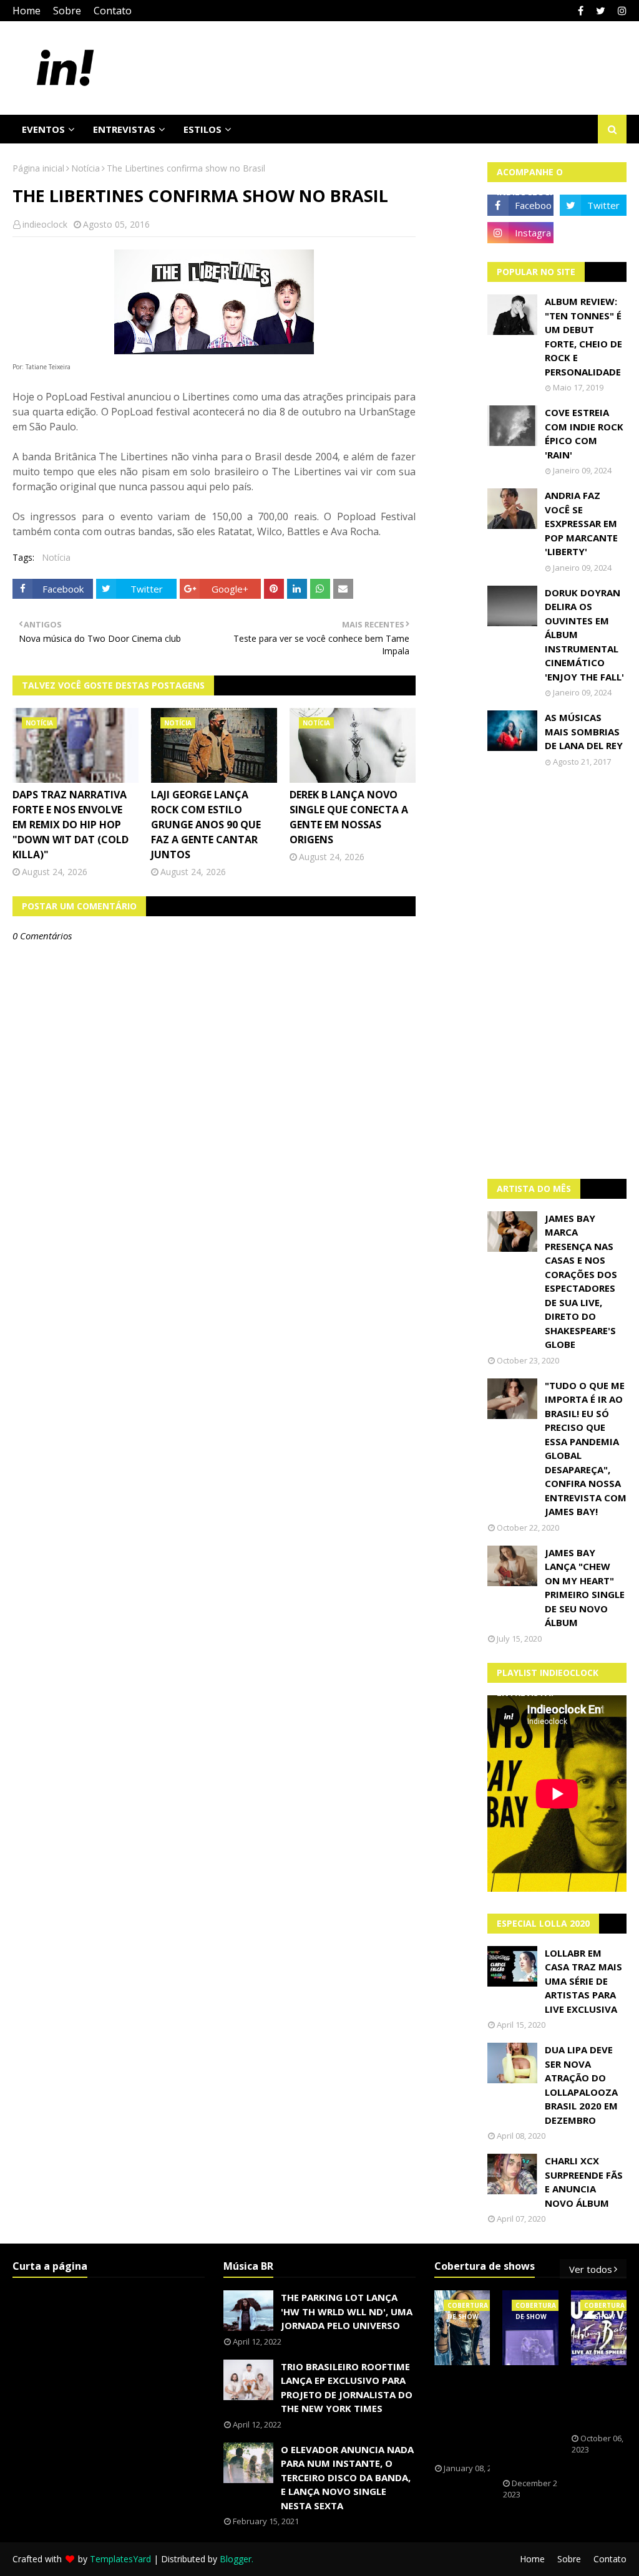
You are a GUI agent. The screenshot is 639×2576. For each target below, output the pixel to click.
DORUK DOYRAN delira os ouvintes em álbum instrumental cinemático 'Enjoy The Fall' (584, 635)
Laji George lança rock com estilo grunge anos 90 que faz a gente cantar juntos (206, 825)
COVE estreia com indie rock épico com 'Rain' (584, 433)
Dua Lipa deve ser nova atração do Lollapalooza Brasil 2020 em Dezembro (581, 2085)
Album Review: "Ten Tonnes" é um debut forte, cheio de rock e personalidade (583, 337)
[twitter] (601, 11)
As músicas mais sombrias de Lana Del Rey (584, 731)
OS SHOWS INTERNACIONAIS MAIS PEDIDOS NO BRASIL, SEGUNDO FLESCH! (477, 2414)
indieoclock (45, 224)
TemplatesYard (120, 2559)
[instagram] (621, 11)
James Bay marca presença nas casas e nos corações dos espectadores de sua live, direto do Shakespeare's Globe (581, 1281)
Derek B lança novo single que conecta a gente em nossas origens (349, 817)
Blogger (236, 2559)
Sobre (67, 11)
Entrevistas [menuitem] (124, 129)
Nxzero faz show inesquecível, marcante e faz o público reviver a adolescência (540, 2422)
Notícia (85, 168)
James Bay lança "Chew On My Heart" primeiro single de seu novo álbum (585, 1588)
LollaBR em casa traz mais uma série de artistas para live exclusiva (583, 1981)
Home (27, 11)
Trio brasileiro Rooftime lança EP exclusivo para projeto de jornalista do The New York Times (347, 2388)
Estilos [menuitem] (202, 129)
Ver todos (591, 2269)
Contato (113, 11)
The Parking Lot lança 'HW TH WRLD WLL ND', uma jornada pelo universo (347, 2311)
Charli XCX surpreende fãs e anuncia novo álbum (584, 2182)
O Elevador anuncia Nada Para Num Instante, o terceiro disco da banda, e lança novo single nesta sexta (347, 2477)
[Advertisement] (557, 973)
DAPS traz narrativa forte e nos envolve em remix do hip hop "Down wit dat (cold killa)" (71, 825)
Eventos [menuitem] (43, 129)
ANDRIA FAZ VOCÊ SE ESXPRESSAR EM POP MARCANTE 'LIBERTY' (581, 523)
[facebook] (581, 11)
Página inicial (38, 168)
